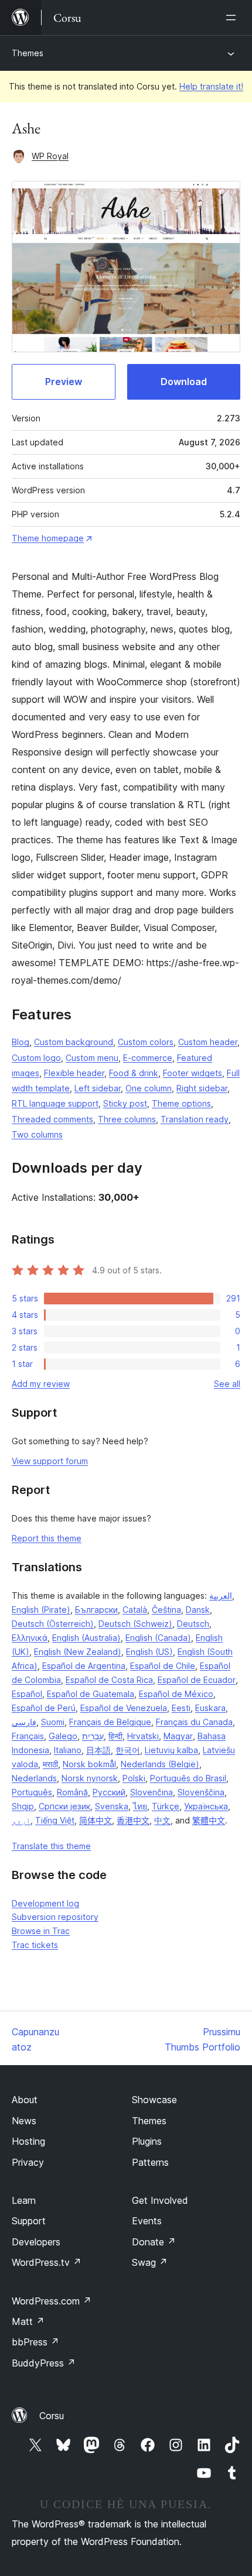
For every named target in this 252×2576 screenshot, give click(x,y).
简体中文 (96, 1820)
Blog (21, 1042)
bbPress (35, 2342)
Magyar (178, 1736)
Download (184, 382)
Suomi (53, 1722)
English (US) (149, 1652)
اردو (21, 1820)
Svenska (112, 1806)
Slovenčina (151, 1792)
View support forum (50, 1461)
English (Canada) (158, 1638)
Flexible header (74, 1073)
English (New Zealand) (78, 1652)
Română (72, 1792)
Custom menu (92, 1058)
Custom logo (36, 1058)
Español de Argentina (84, 1666)
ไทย (140, 1806)
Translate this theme (51, 1846)
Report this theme (47, 1538)
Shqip (23, 1806)
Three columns (127, 1119)
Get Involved (160, 2200)
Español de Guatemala (91, 1694)
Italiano (68, 1750)
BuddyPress (44, 2363)
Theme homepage (48, 538)
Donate (154, 2242)
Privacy (28, 2162)
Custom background (74, 1042)
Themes (28, 53)
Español (27, 1694)
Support (29, 2221)
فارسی (24, 1722)
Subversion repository (55, 1917)
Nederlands (34, 1778)
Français (28, 1736)
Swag (150, 2262)
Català (135, 1610)
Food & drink (134, 1073)
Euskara (210, 1708)
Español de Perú (44, 1708)
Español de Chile (163, 1666)
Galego (63, 1736)
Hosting (28, 2141)
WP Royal (50, 156)
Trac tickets (35, 1945)
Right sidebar (202, 1088)
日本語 (98, 1750)
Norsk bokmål (89, 1764)
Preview (64, 382)
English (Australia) (86, 1638)
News (24, 2121)
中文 (162, 1820)
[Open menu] (233, 18)
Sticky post (125, 1103)
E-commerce (148, 1058)
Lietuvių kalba (171, 1750)
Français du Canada (194, 1722)
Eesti (181, 1708)
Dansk (198, 1610)
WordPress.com (52, 2301)
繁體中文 (209, 1820)
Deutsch (193, 1624)
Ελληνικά (30, 1638)
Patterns (150, 2162)
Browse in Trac (41, 1931)
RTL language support (55, 1103)
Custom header (208, 1042)
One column (149, 1088)
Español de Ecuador (197, 1680)
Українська (206, 1806)
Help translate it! (211, 86)
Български (96, 1610)
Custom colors (146, 1042)
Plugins (147, 2141)
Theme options (181, 1103)
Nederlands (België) (160, 1764)
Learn (24, 2200)
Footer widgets (193, 1073)
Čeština (166, 1610)
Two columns (37, 1134)
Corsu (52, 2416)
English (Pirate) (41, 1610)
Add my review (41, 1384)
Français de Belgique (110, 1722)
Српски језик (64, 1806)
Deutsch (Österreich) (53, 1624)
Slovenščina (201, 1792)
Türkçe (166, 1806)
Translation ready (195, 1119)
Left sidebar (98, 1088)
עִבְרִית (93, 1736)
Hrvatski (143, 1736)
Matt (28, 2321)
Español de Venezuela (124, 1708)
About (25, 2100)
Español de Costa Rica (109, 1680)
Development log (45, 1903)
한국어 (128, 1750)
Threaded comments (52, 1119)
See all (227, 1384)
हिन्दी (115, 1736)
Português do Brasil (188, 1778)
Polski (134, 1778)
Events (147, 2221)
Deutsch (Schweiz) (135, 1624)
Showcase (154, 2100)
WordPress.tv (47, 2262)
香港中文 (133, 1820)
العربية (221, 1596)
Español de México (176, 1694)
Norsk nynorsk (90, 1778)
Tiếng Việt (55, 1820)
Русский (109, 1792)
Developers (36, 2242)
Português (32, 1792)
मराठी (50, 1764)
